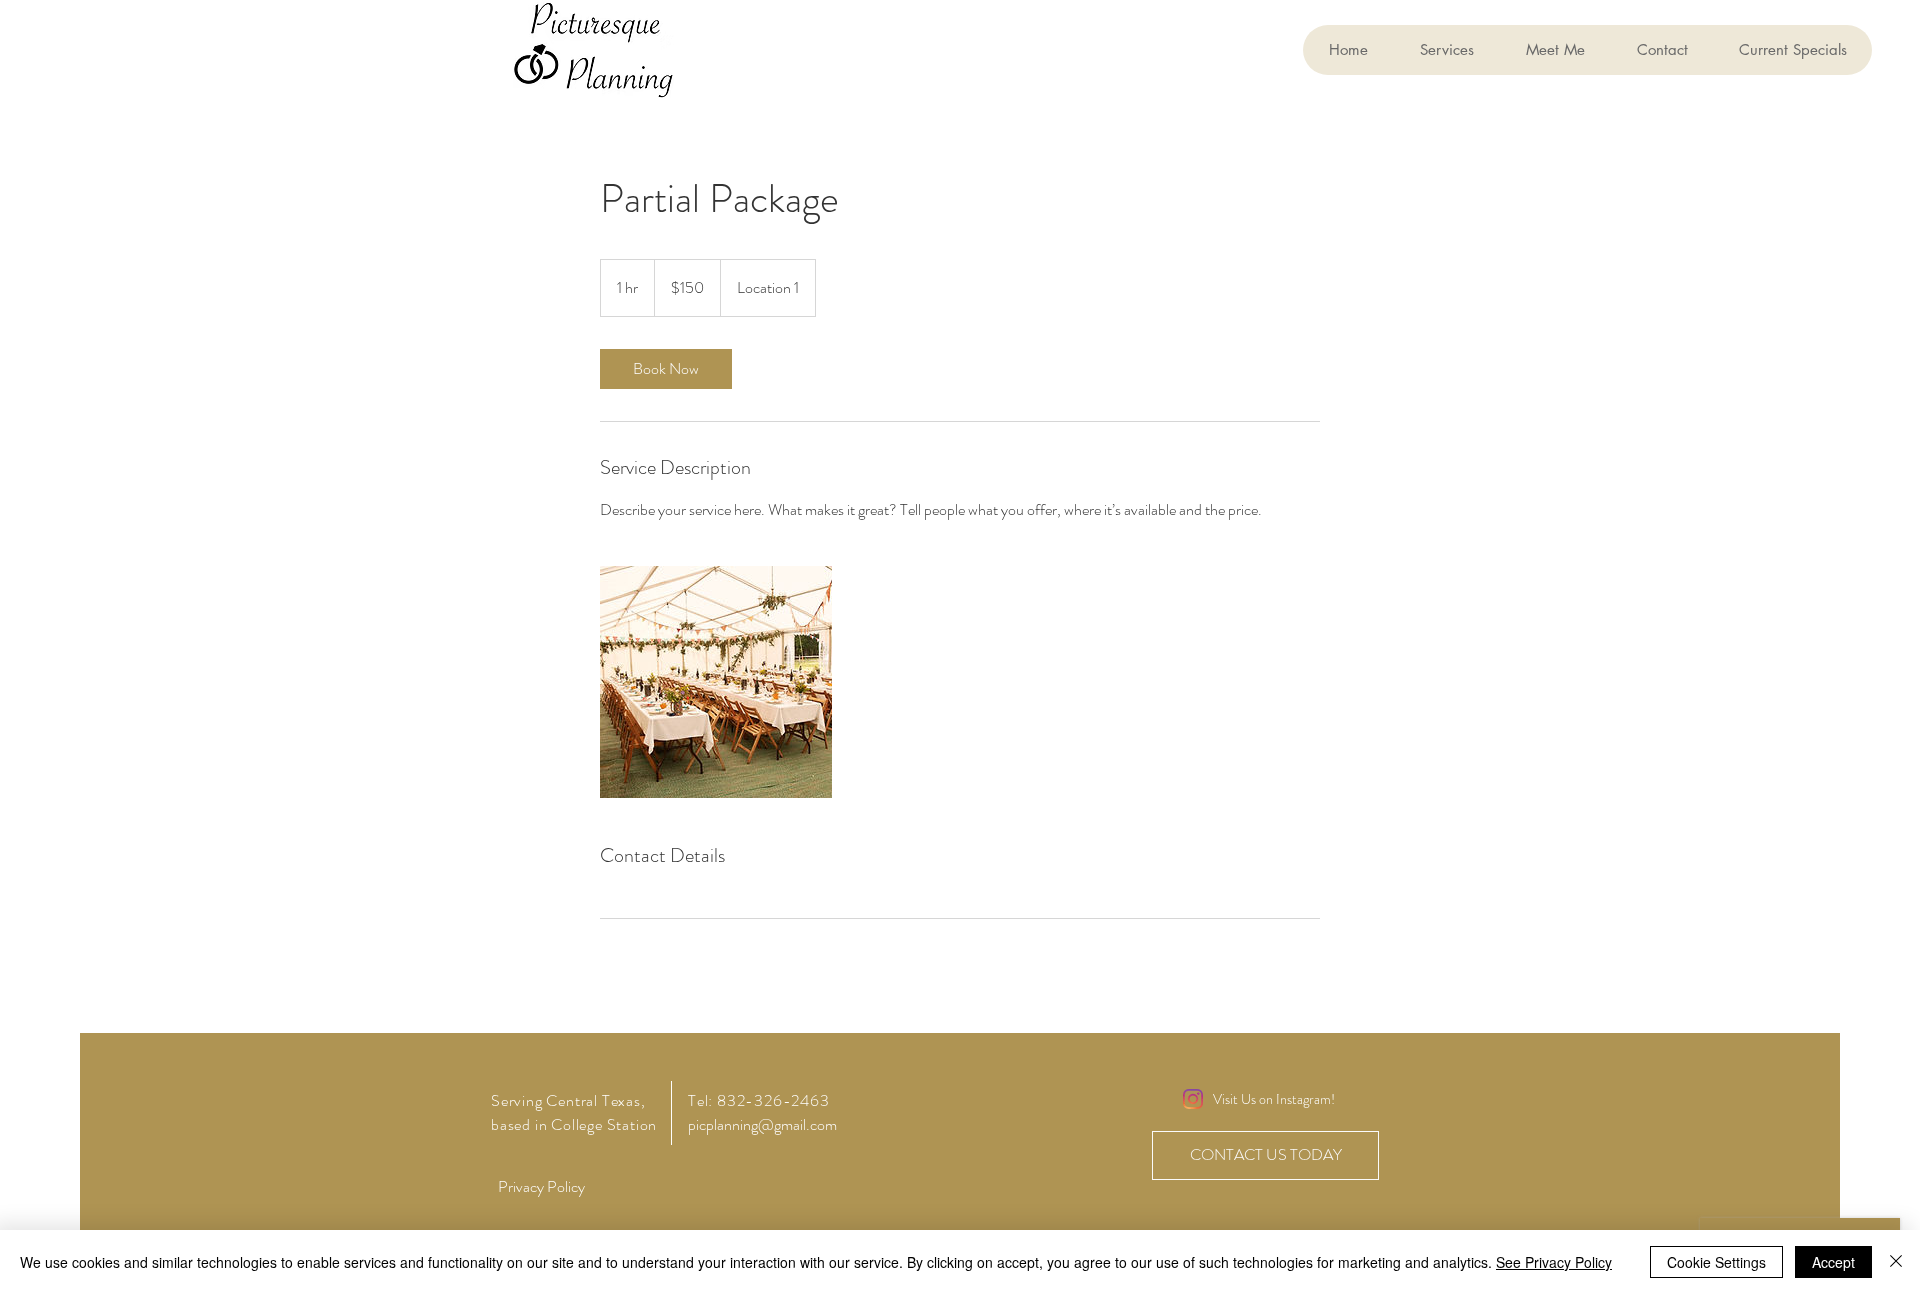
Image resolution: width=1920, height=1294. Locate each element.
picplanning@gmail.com (762, 1124)
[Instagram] (1193, 1099)
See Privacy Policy (1554, 1262)
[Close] (1896, 1262)
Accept (1833, 1262)
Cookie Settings (1716, 1262)
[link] (666, 369)
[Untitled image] (716, 682)
